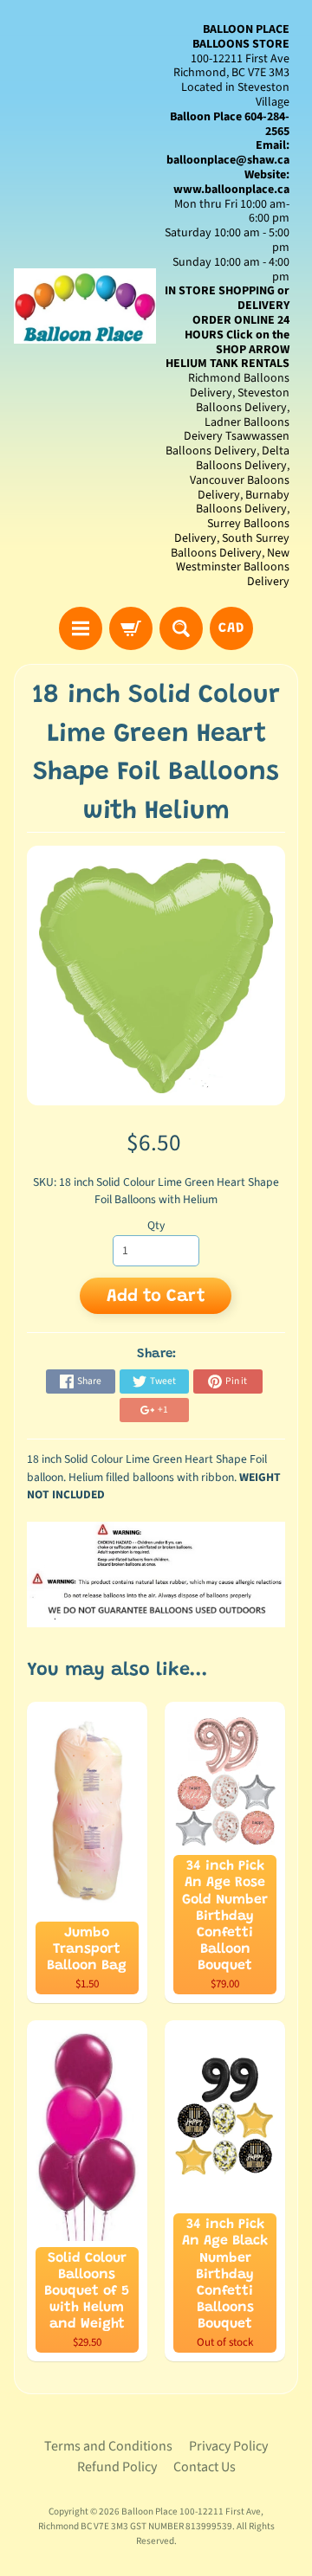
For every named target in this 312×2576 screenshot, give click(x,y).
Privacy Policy (228, 2446)
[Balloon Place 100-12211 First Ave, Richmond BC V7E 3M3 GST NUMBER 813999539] (85, 306)
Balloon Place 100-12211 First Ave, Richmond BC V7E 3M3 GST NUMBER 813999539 (151, 2519)
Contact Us (205, 2467)
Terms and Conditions (108, 2446)
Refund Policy (117, 2467)
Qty (156, 1225)
